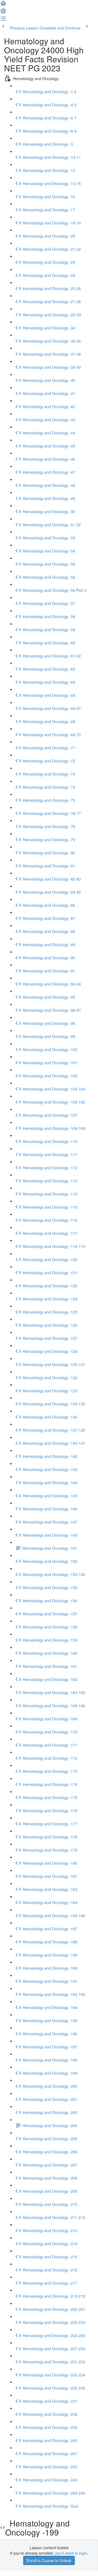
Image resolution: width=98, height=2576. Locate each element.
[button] (3, 5)
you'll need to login (71, 2553)
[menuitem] (3, 13)
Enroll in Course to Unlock (49, 2560)
